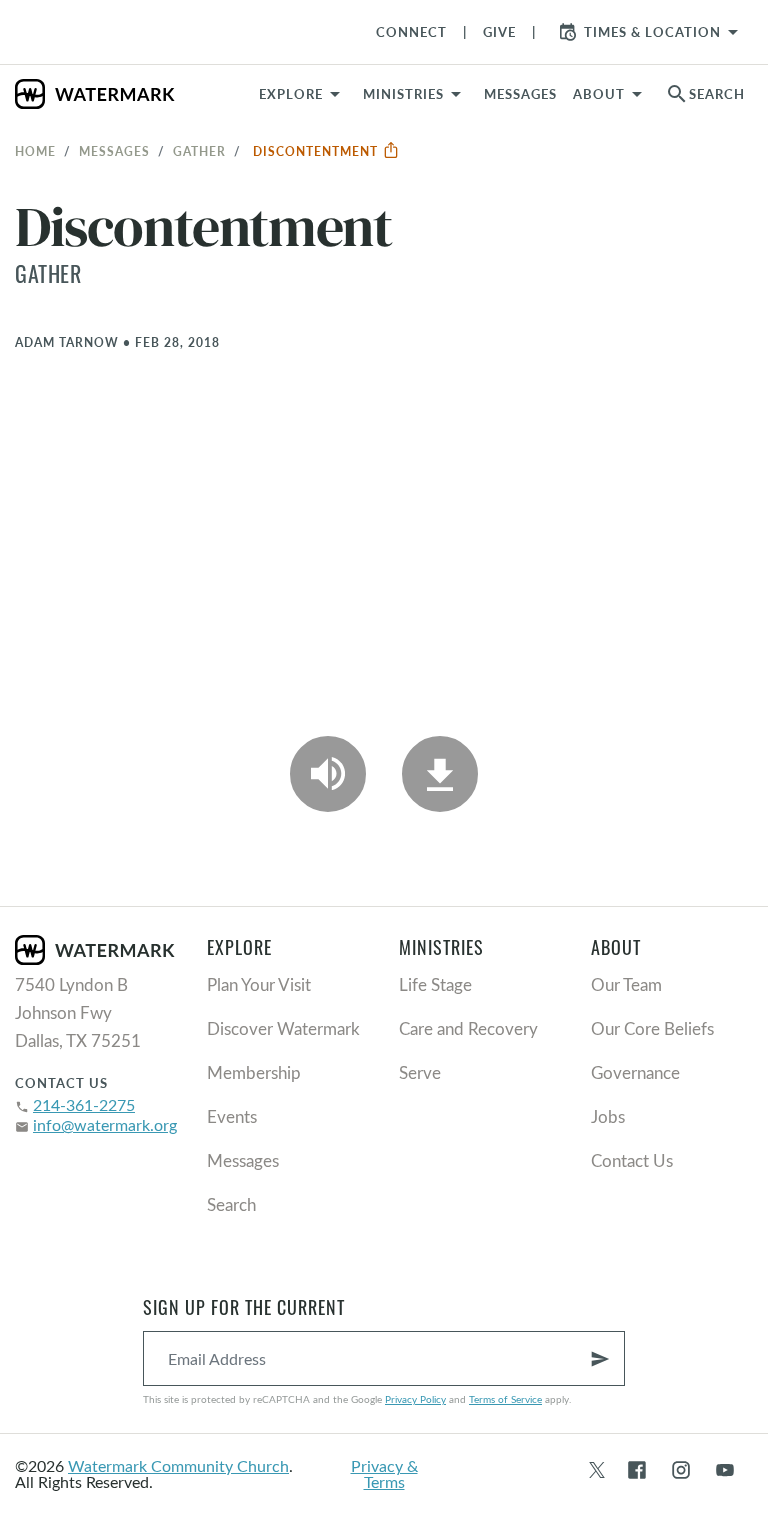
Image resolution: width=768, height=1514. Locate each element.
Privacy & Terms (384, 1473)
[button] (415, 94)
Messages (114, 151)
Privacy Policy (415, 1399)
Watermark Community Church (178, 1465)
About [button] (599, 94)
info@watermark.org (105, 1124)
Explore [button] (291, 94)
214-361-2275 (84, 1104)
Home (35, 151)
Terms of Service (505, 1399)
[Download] (440, 774)
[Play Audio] (328, 774)
